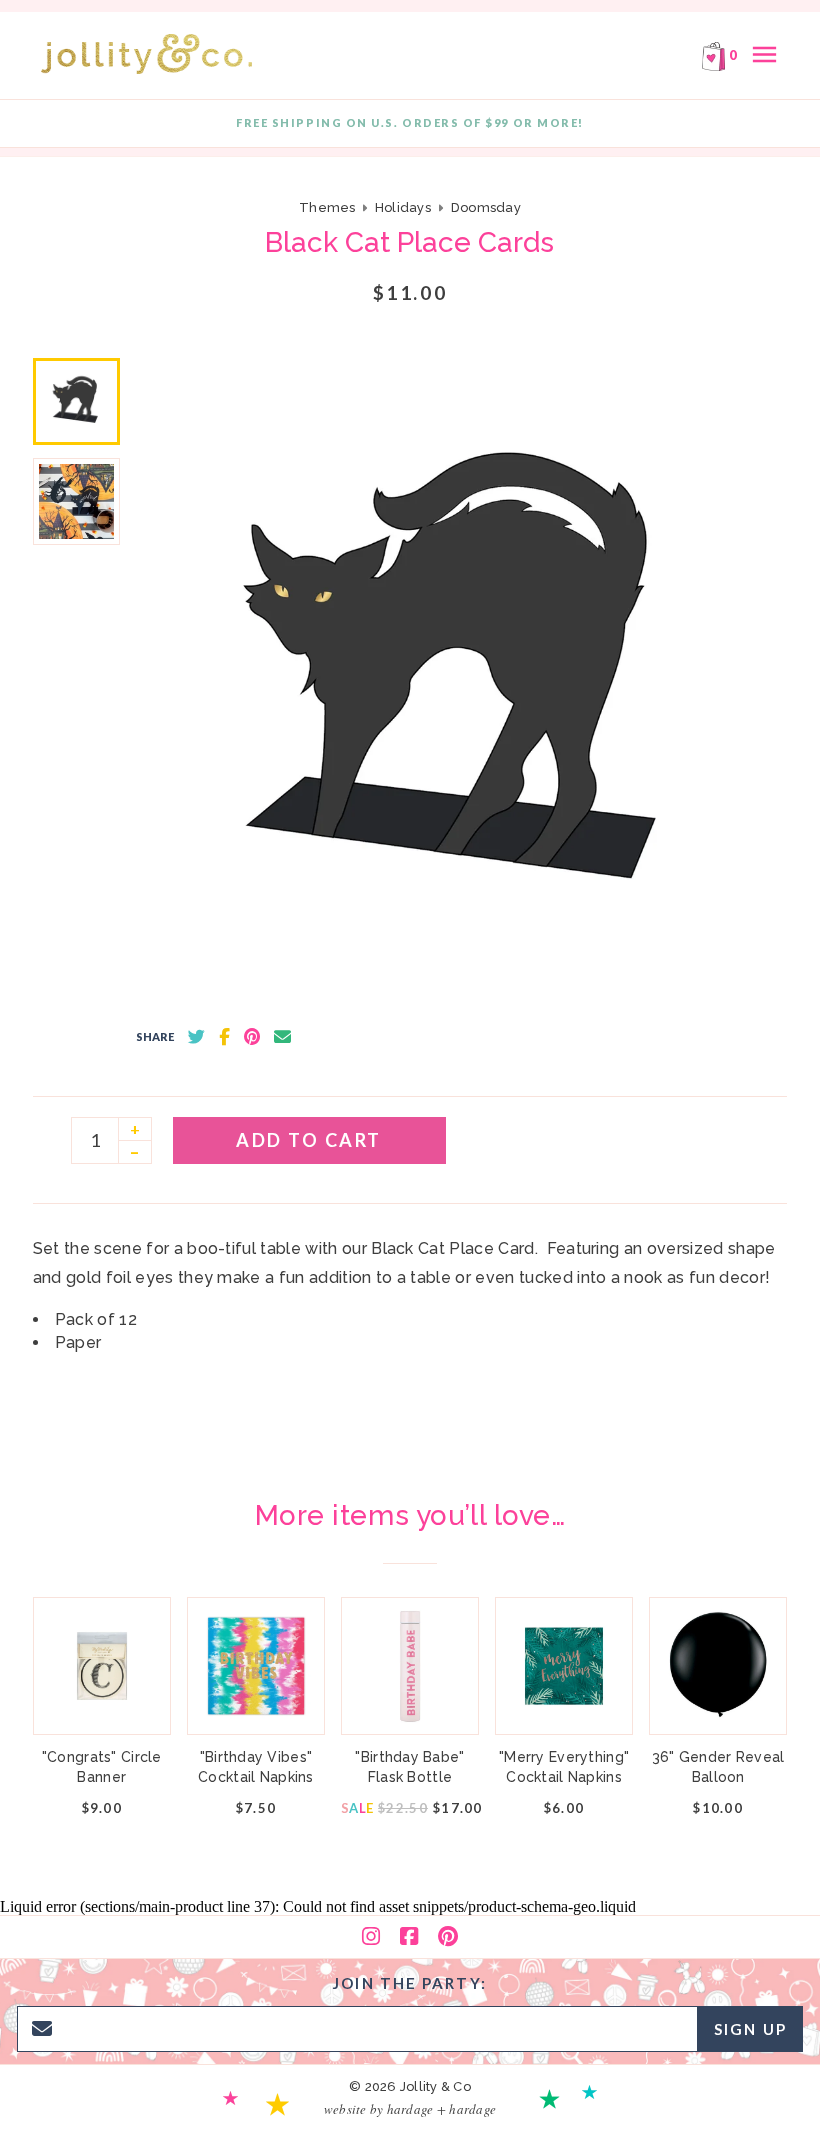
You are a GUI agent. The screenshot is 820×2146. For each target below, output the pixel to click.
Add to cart (309, 1140)
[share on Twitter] (196, 1037)
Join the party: (410, 1983)
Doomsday (486, 207)
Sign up (750, 2029)
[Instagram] (371, 1937)
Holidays (403, 207)
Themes (329, 207)
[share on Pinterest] (252, 1037)
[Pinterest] (448, 1937)
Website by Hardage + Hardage (410, 2109)
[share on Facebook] (224, 1037)
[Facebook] (409, 1937)
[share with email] (282, 1037)
